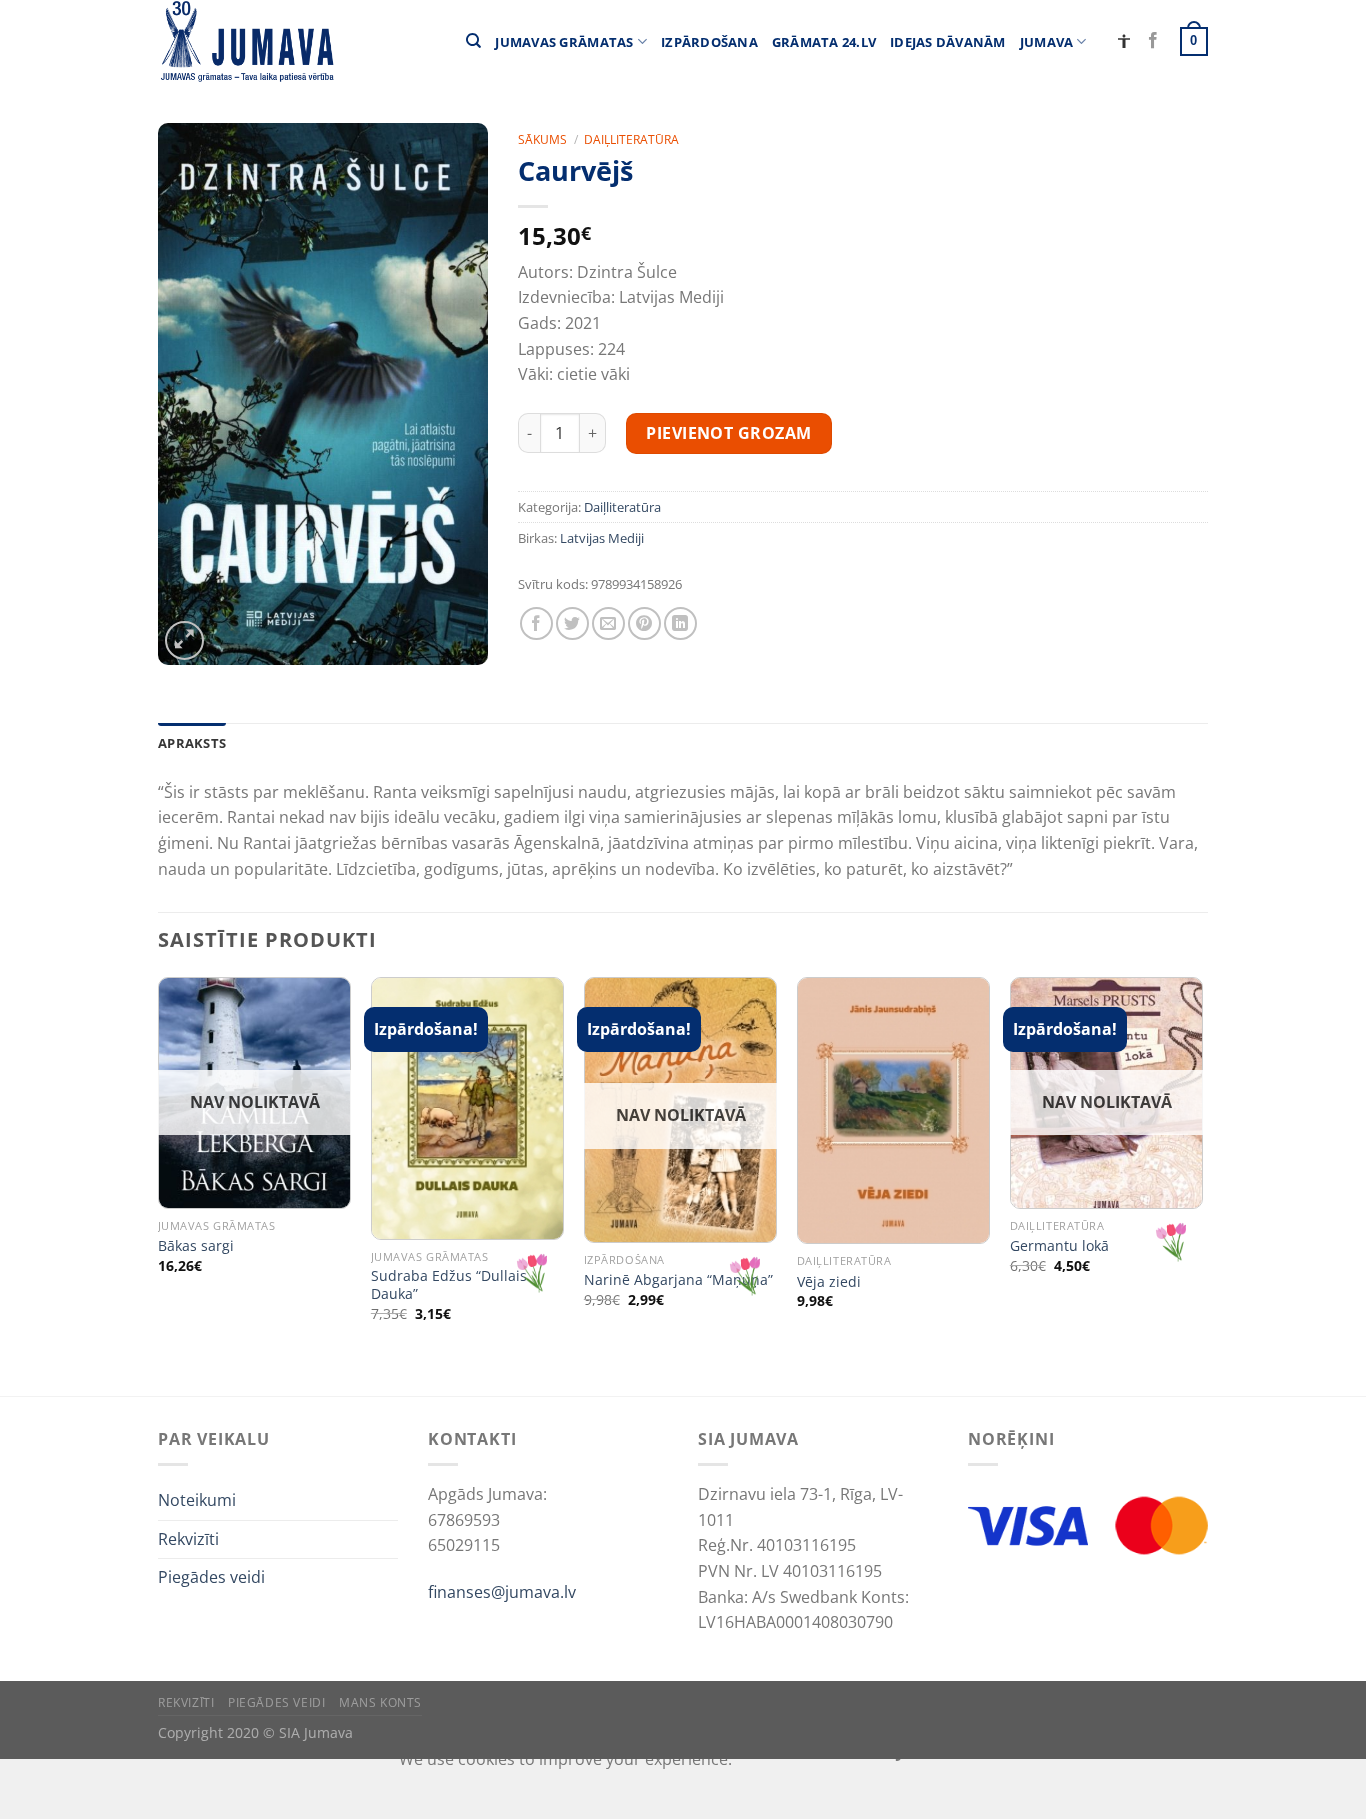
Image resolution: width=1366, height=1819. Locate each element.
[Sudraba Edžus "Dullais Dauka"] (467, 1108)
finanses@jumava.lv (502, 1592)
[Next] (1202, 1184)
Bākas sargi (196, 1246)
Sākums (542, 139)
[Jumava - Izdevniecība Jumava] (246, 41)
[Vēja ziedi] (893, 1110)
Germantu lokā (1059, 1246)
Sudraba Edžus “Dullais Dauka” (449, 1285)
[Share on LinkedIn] (680, 623)
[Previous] (159, 1184)
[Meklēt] (473, 41)
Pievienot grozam (729, 433)
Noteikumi (197, 1500)
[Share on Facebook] (536, 623)
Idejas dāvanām (948, 42)
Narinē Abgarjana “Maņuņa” (678, 1280)
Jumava (1047, 42)
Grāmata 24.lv (824, 42)
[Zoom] (184, 640)
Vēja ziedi (829, 1282)
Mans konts (380, 1702)
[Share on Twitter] (572, 623)
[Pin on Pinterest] (644, 623)
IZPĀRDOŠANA (709, 42)
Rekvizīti (188, 1539)
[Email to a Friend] (608, 623)
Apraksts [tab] (192, 743)
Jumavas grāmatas (564, 42)
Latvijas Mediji (602, 538)
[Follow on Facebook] (1153, 41)
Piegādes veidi (211, 1577)
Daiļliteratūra (631, 139)
